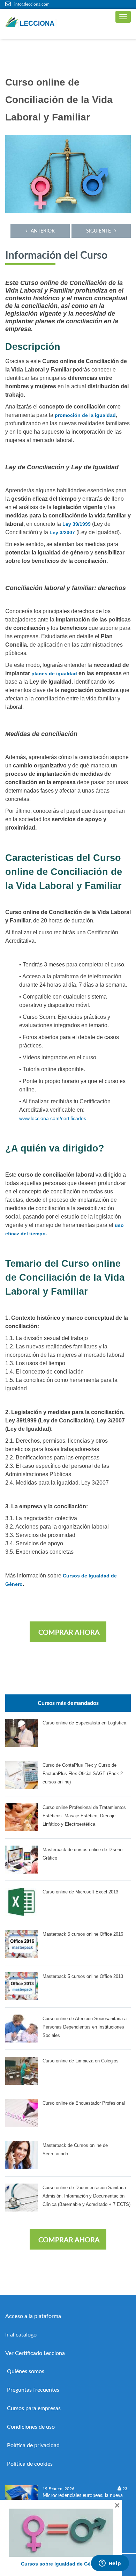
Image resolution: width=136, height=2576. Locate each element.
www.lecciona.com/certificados (53, 1118)
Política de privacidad (33, 2445)
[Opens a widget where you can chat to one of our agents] (110, 2564)
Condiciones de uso (31, 2427)
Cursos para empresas (34, 2408)
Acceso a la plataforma (33, 2316)
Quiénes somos (26, 2371)
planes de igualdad (54, 674)
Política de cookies (30, 2464)
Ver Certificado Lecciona (35, 2353)
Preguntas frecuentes (33, 2390)
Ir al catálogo (21, 2335)
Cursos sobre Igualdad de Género (61, 2564)
